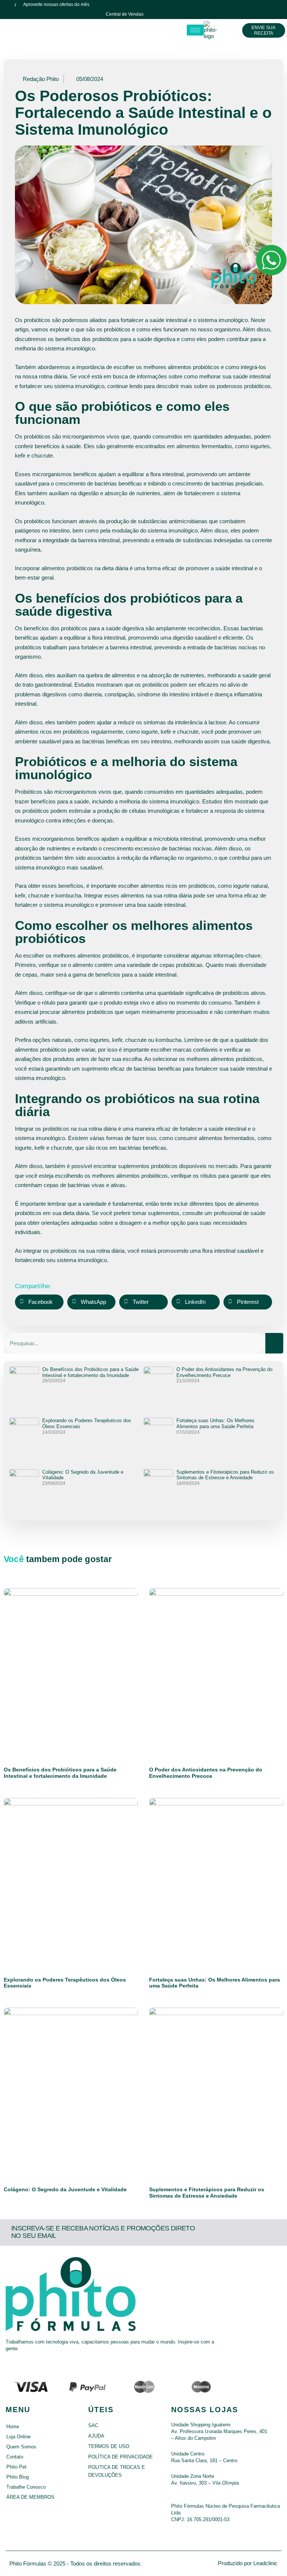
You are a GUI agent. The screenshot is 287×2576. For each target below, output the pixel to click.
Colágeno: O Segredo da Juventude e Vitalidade (65, 2189)
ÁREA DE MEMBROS (30, 2497)
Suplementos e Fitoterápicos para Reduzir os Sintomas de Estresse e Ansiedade (225, 1475)
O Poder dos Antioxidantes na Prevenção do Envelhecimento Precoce (224, 1372)
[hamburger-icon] (195, 30)
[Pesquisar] (274, 1343)
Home (13, 2427)
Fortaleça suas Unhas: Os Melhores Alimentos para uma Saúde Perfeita (215, 1423)
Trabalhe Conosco (26, 2487)
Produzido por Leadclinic (248, 2563)
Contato (15, 2457)
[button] (39, 1302)
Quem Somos (21, 2447)
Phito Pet (16, 2467)
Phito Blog (18, 2477)
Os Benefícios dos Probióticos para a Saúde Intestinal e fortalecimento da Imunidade (90, 1372)
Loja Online (18, 2437)
